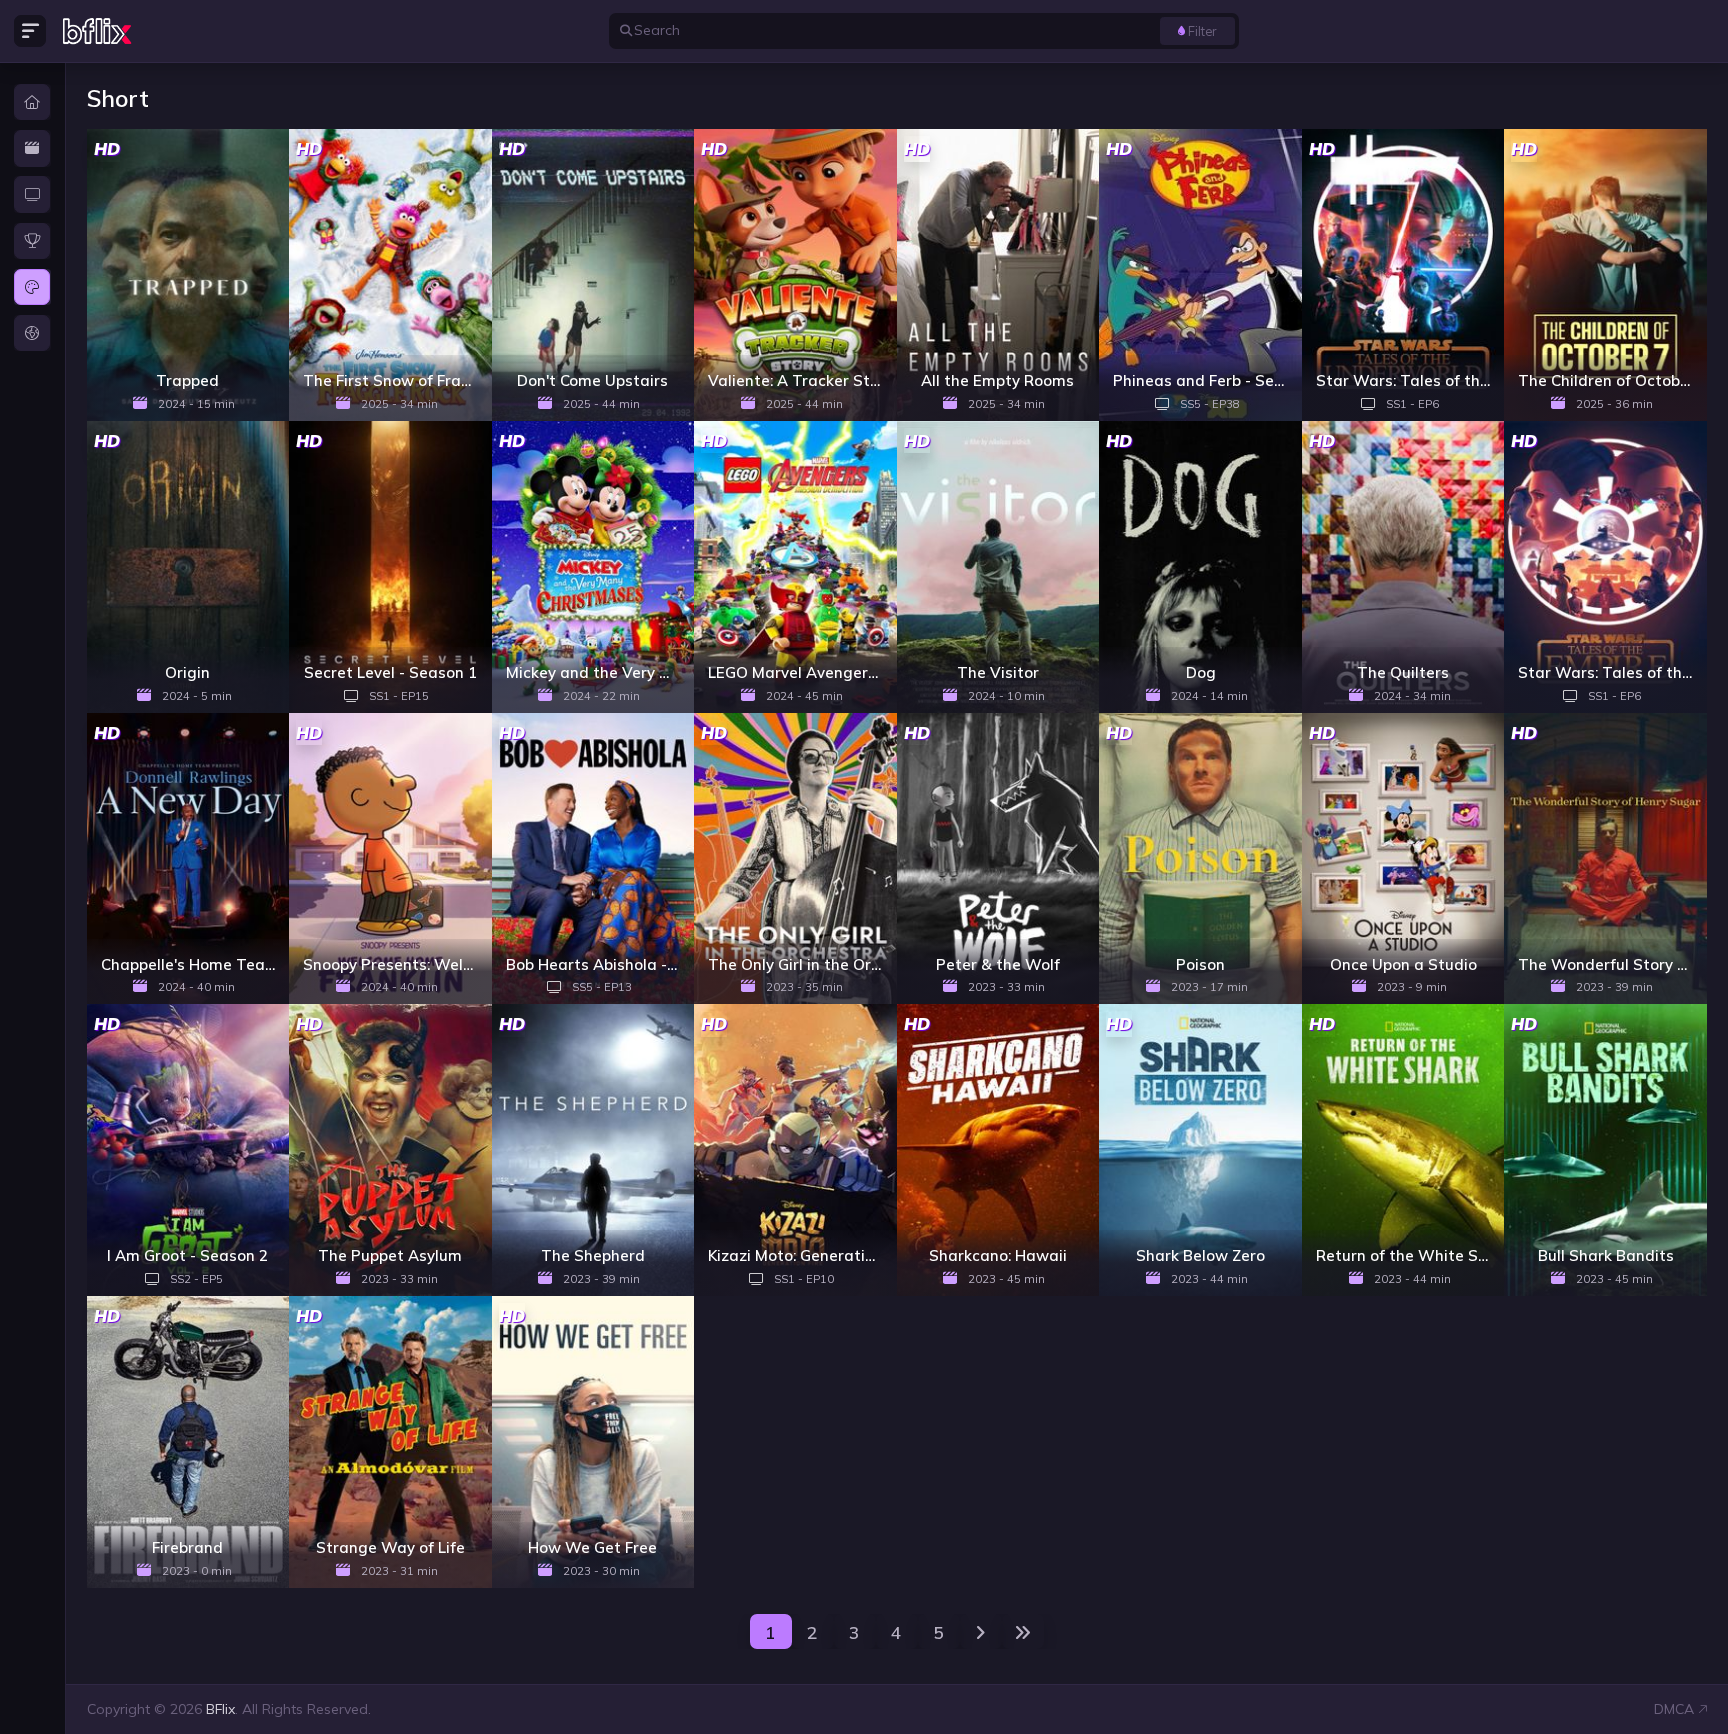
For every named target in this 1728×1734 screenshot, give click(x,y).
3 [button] (854, 1632)
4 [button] (896, 1632)
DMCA (1674, 1709)
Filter (1202, 31)
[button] (981, 1631)
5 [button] (938, 1632)
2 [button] (812, 1632)
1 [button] (770, 1632)
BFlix (220, 1709)
